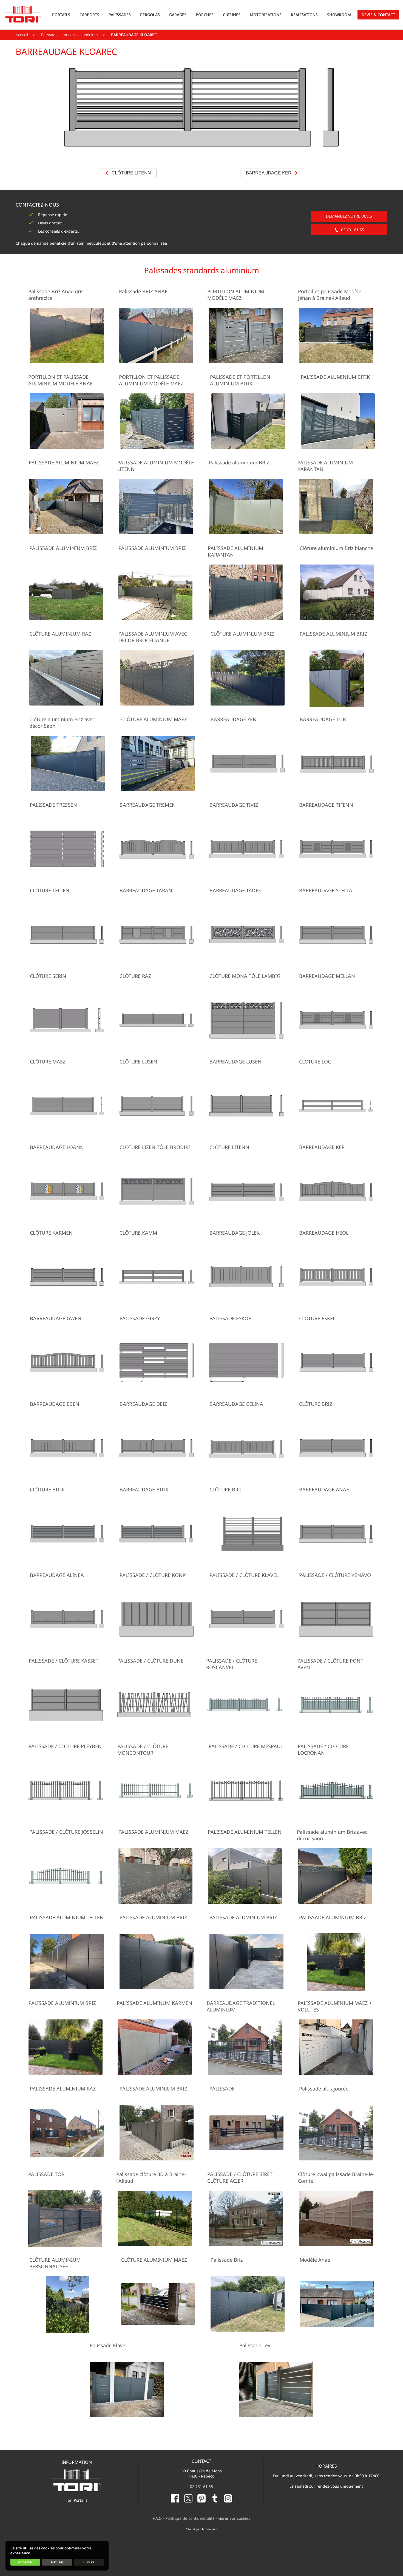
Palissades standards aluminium (69, 35)
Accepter (25, 2562)
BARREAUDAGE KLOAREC (134, 35)
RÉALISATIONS (304, 15)
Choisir (89, 2562)
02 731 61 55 (353, 230)
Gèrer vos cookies (234, 2518)
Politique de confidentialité (190, 2518)
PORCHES (205, 15)
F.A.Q (157, 2518)
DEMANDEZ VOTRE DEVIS (349, 216)
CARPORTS (89, 15)
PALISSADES (120, 15)
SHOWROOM (339, 15)
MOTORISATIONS (266, 15)
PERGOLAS (150, 15)
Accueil (22, 35)
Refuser (57, 2562)
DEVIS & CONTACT (378, 15)
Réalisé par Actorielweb (201, 2529)
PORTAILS (61, 15)
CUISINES (232, 15)
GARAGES (178, 15)
